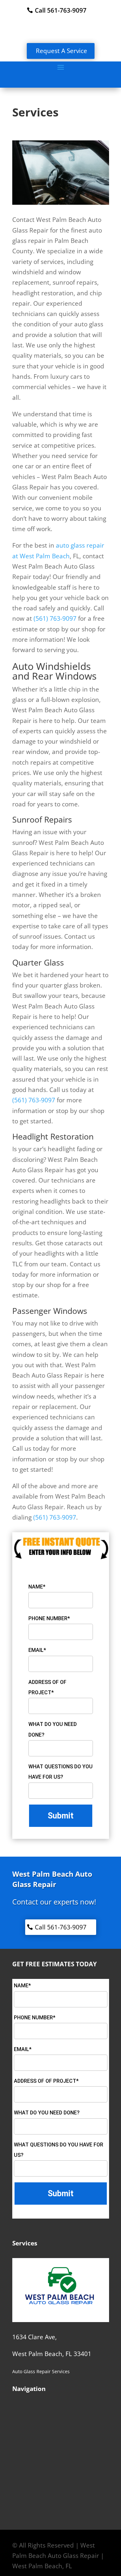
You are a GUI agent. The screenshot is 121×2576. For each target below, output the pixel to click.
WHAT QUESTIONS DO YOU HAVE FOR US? (60, 1772)
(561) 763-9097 (55, 618)
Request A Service (61, 51)
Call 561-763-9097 (61, 10)
